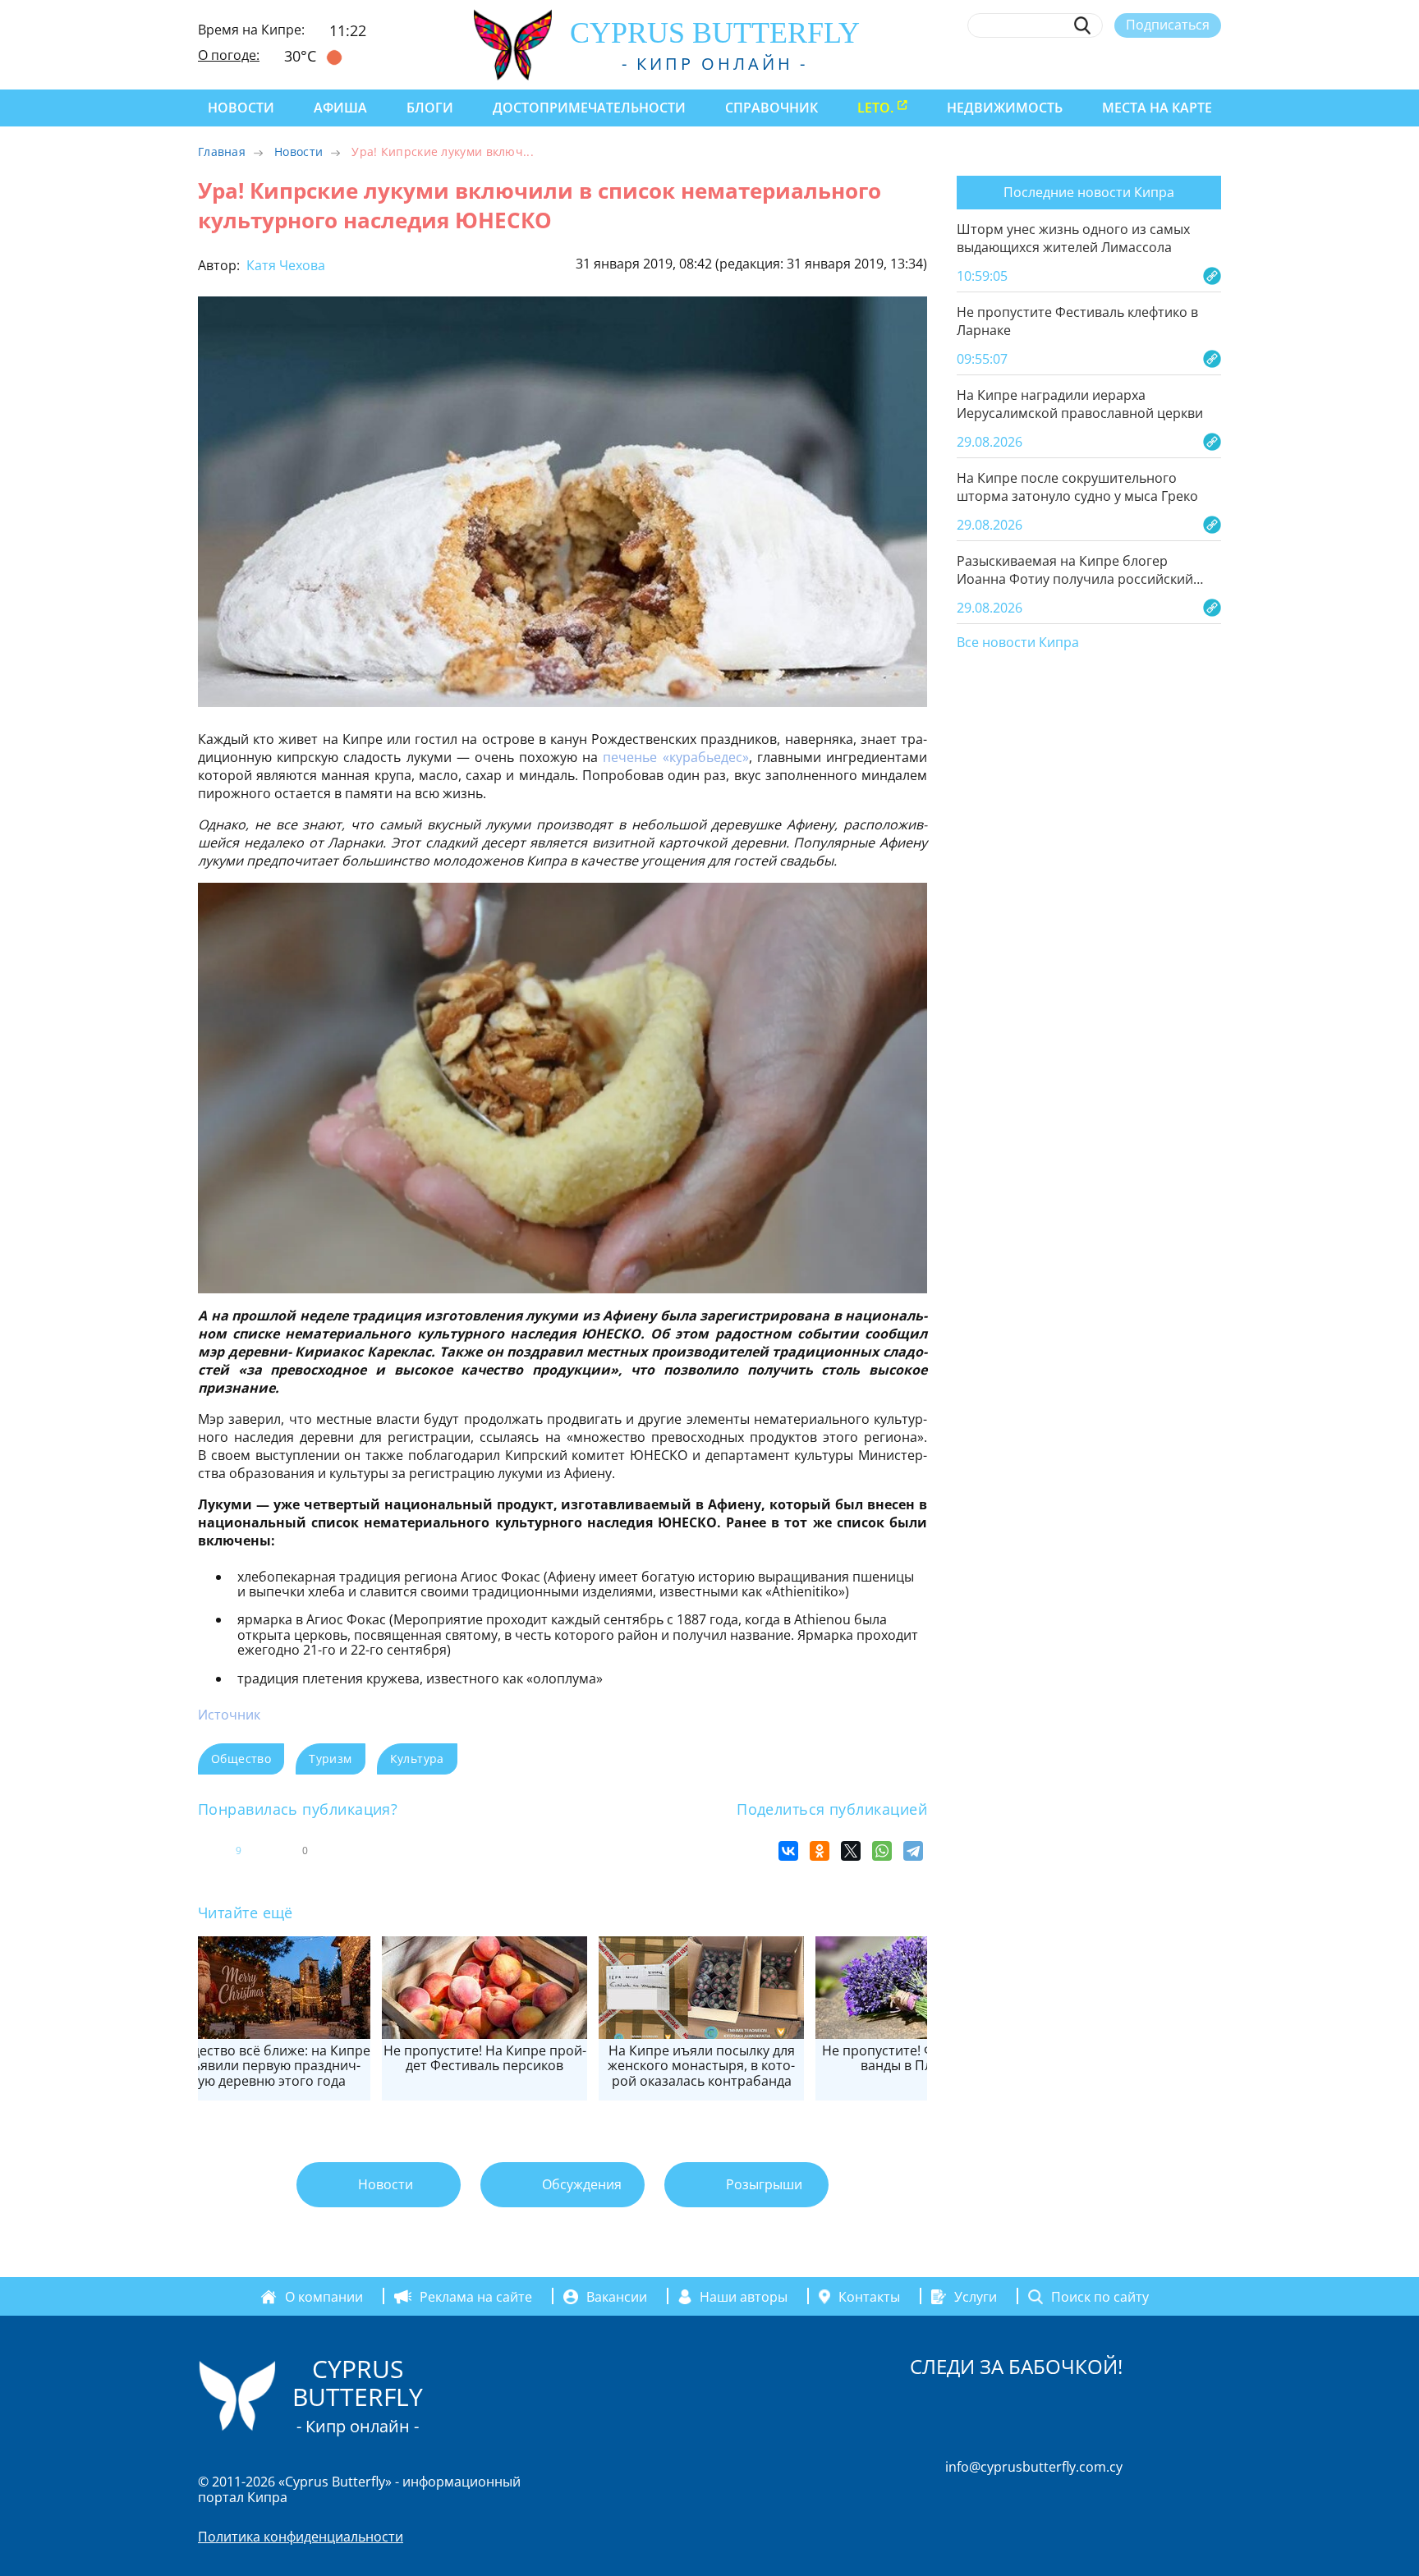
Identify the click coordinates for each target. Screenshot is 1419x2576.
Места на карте (1157, 108)
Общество (241, 1759)
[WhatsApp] (882, 1851)
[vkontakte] (1183, 63)
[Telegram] (913, 1851)
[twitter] (1122, 63)
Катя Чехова (284, 265)
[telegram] (1153, 63)
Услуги (976, 2297)
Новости (241, 108)
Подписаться (1168, 25)
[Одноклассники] (820, 1851)
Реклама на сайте (476, 2297)
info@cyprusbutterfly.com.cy (1034, 2467)
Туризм (330, 1759)
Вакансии (617, 2297)
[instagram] (1093, 63)
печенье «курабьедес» (675, 757)
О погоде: (229, 55)
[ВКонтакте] (788, 1851)
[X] (851, 1851)
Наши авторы (744, 2297)
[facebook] (1062, 63)
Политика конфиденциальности (301, 2537)
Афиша (340, 108)
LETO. (875, 108)
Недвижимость (1005, 108)
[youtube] (1213, 63)
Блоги (430, 108)
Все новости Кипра (1018, 643)
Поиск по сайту (1100, 2297)
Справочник (771, 108)
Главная (222, 152)
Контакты (869, 2297)
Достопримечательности (589, 108)
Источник (229, 1715)
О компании (324, 2297)
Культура (417, 1759)
